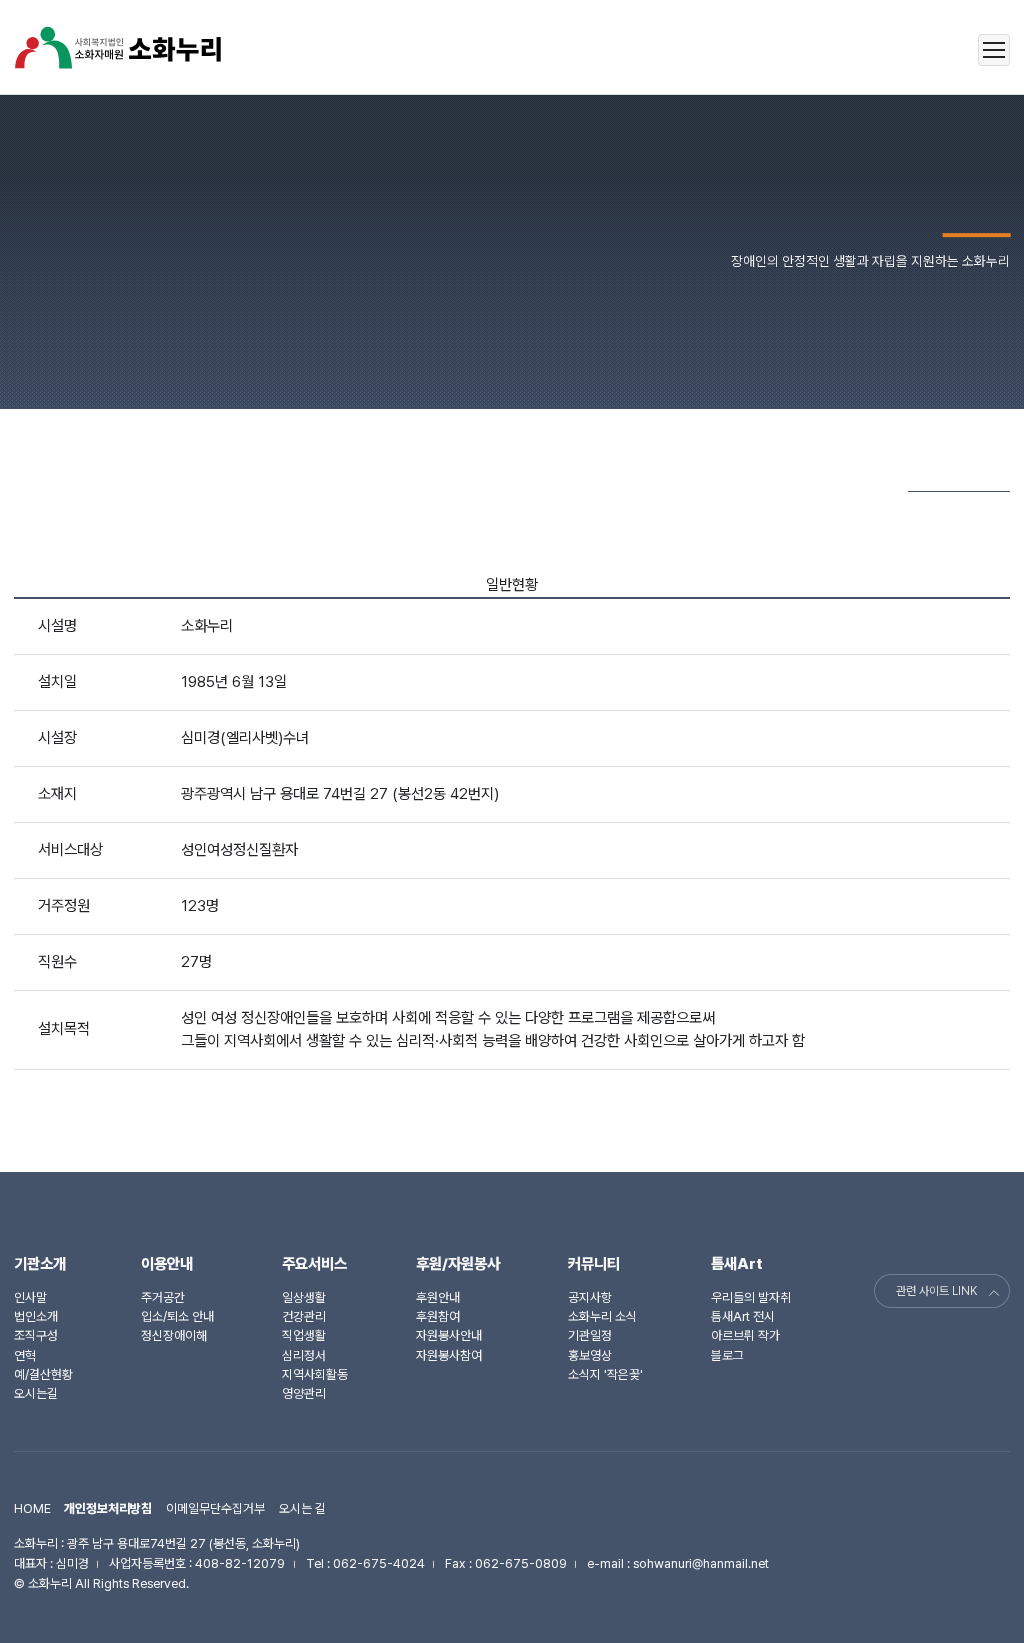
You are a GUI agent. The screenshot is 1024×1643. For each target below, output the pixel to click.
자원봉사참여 (449, 1355)
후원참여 (438, 1316)
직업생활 (304, 1335)
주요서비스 (314, 1263)
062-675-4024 (379, 1563)
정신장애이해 (174, 1335)
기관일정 (590, 1335)
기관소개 (40, 1263)
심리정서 (304, 1355)
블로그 (727, 1355)
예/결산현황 (43, 1374)
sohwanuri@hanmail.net (701, 1563)
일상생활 (304, 1297)
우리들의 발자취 (751, 1297)
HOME (32, 1508)
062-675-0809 (521, 1563)
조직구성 (36, 1335)
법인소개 (36, 1316)
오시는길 (36, 1393)
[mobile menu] (994, 50)
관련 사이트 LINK (936, 1291)
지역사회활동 (315, 1374)
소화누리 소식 (602, 1316)
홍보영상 (590, 1355)
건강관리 (304, 1316)
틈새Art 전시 (743, 1316)
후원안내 (438, 1297)
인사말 (30, 1297)
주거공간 (163, 1297)
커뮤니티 (594, 1263)
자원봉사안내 (449, 1335)
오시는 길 (302, 1508)
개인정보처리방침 (108, 1508)
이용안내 (167, 1263)
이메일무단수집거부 (215, 1508)
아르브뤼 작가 (745, 1335)
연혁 (25, 1355)
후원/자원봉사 (458, 1263)
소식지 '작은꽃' (605, 1374)
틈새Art (737, 1263)
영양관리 (304, 1393)
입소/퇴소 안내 (177, 1316)
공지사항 (590, 1297)
